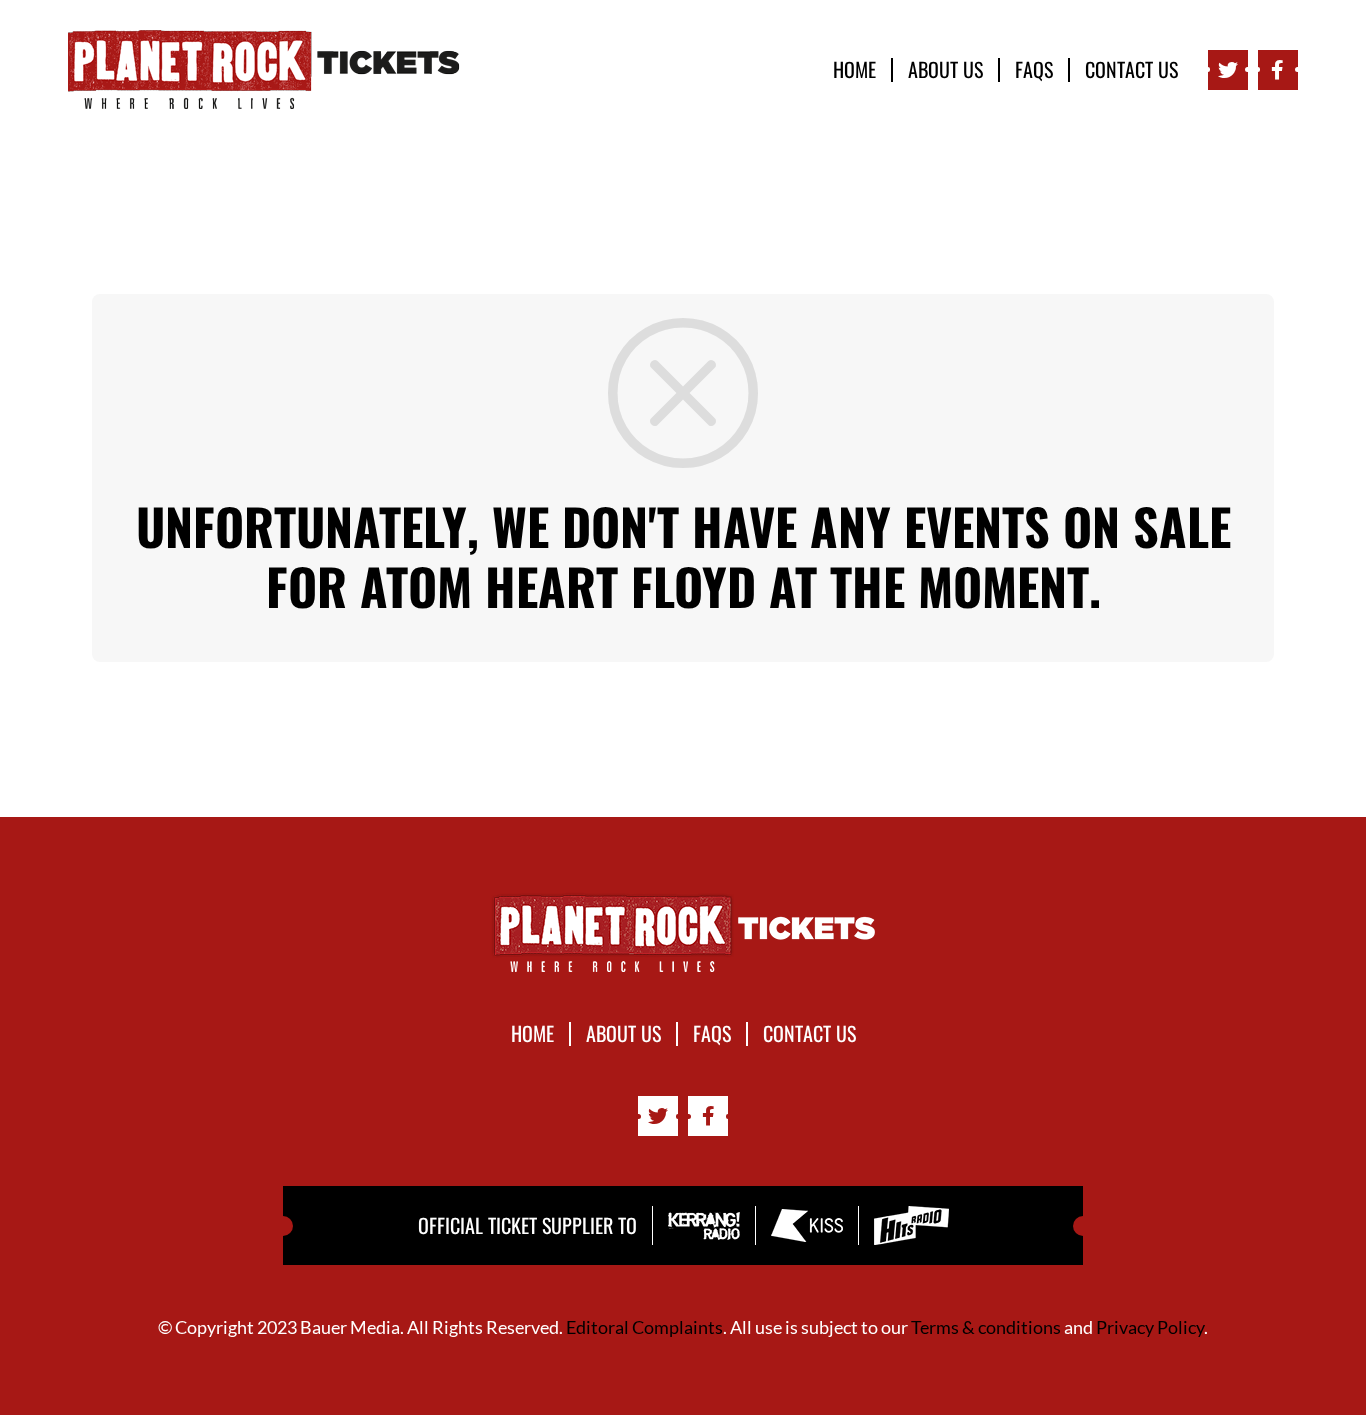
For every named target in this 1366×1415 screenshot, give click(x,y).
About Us (945, 70)
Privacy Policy (1150, 1327)
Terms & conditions (986, 1327)
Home (854, 70)
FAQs (1034, 70)
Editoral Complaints (644, 1327)
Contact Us (1131, 70)
